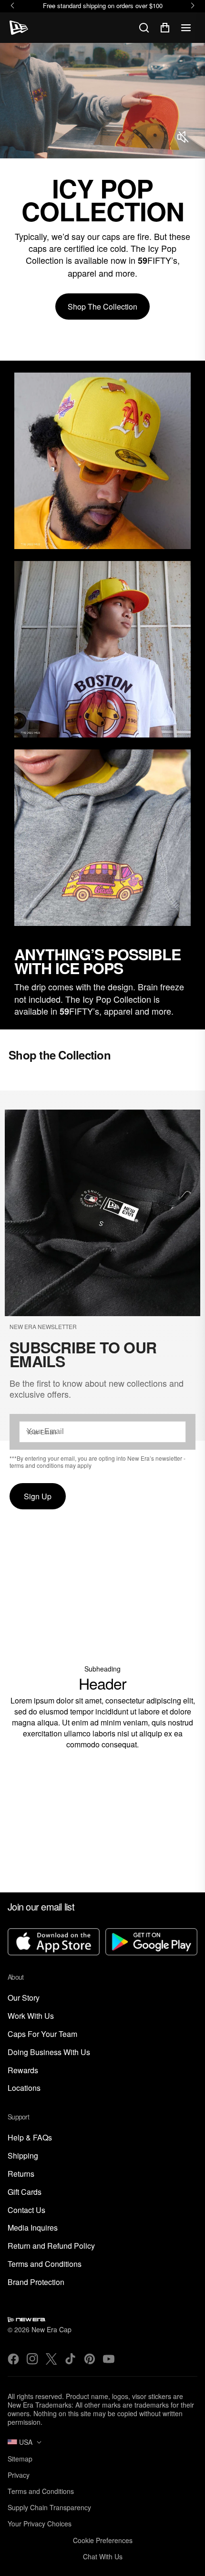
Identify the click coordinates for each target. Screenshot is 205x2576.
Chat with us (103, 2556)
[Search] (144, 28)
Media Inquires (33, 2228)
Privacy (19, 2475)
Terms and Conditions (45, 2264)
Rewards (23, 2071)
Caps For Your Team (42, 2034)
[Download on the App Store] (54, 1943)
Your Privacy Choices (40, 2524)
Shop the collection (102, 306)
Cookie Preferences (103, 2540)
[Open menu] (186, 28)
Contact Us (26, 2210)
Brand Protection (36, 2282)
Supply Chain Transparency (49, 2507)
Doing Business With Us (49, 2052)
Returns (21, 2174)
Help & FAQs (30, 2138)
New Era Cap (51, 2329)
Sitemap (20, 2459)
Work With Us (31, 2016)
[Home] (19, 28)
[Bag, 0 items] (165, 28)
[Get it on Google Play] (151, 1943)
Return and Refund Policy (51, 2246)
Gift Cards (25, 2192)
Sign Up (38, 1496)
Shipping (23, 2156)
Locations (24, 2088)
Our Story (24, 1998)
